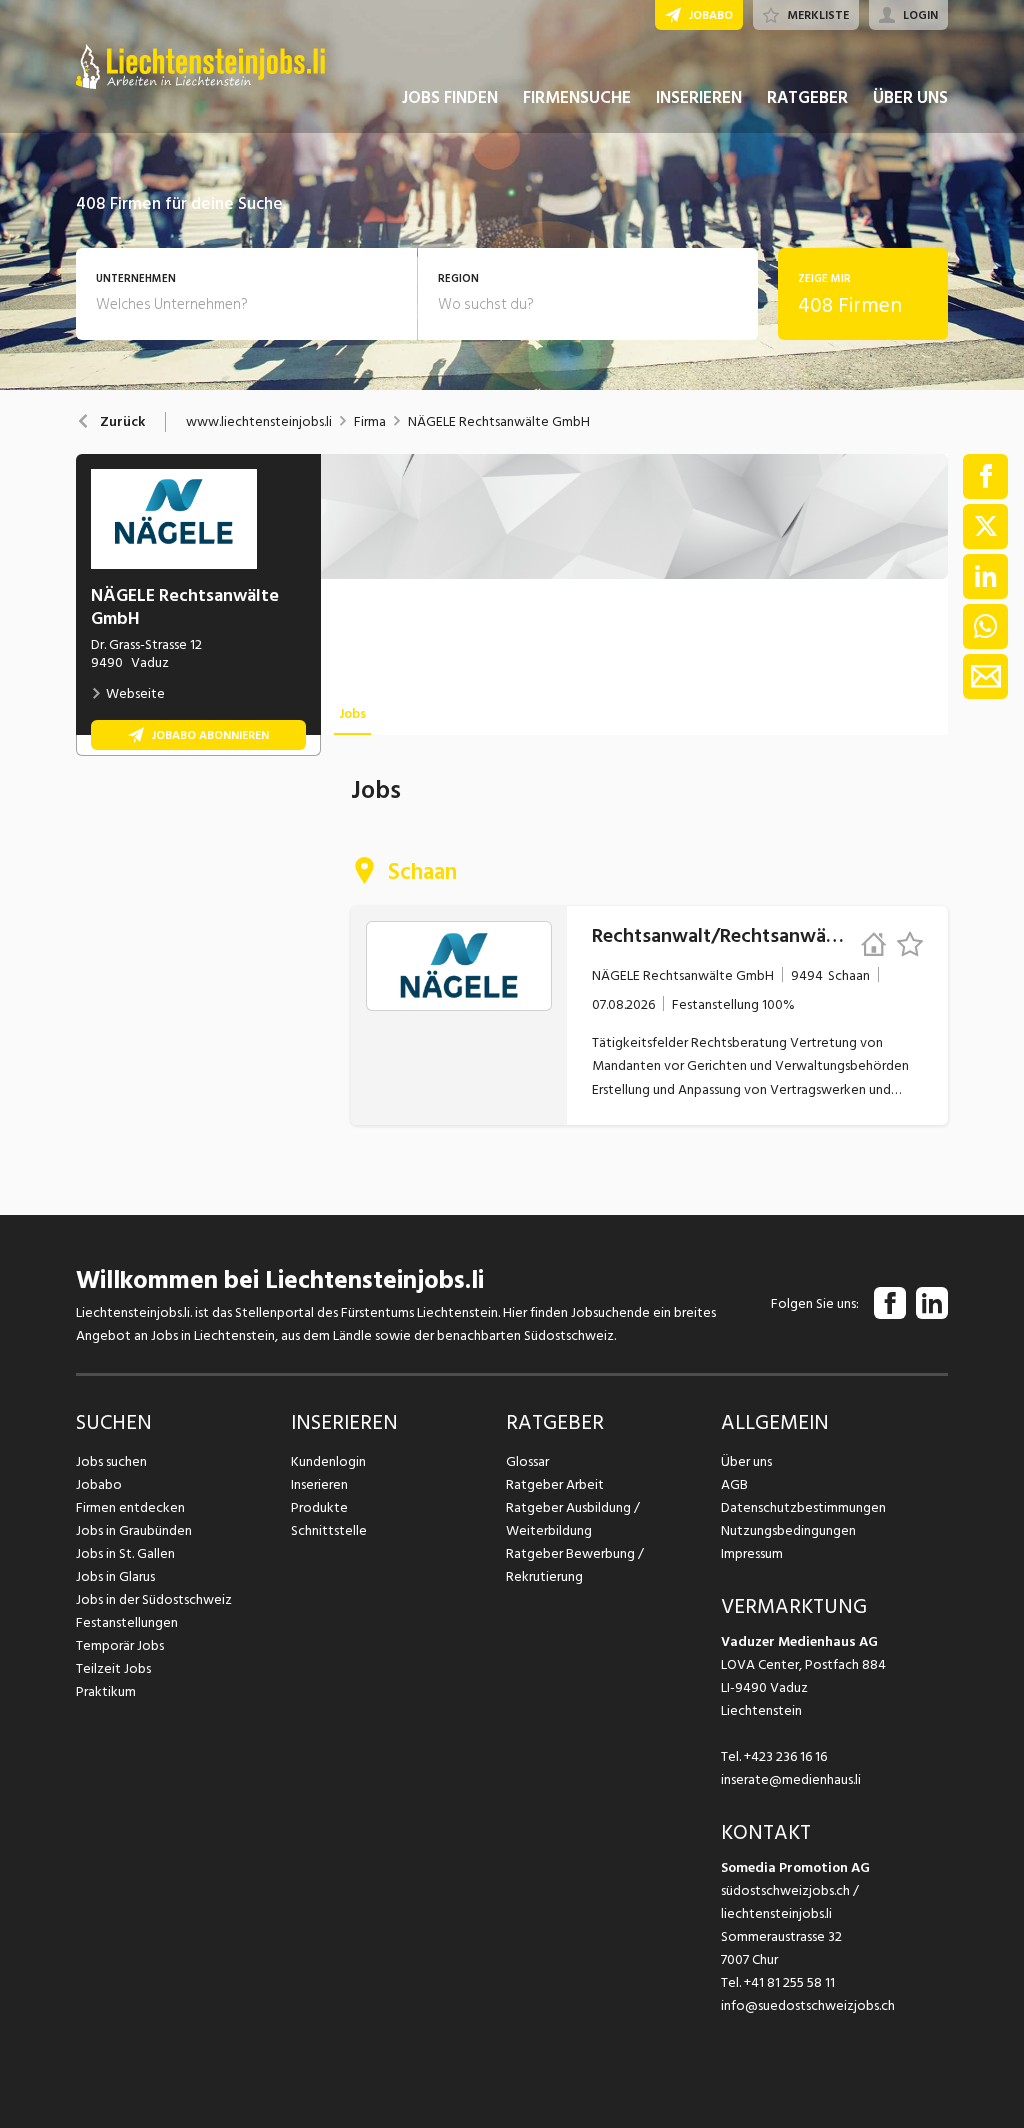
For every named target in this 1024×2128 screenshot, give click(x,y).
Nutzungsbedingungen (788, 1530)
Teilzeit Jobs (113, 1668)
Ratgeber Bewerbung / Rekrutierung (575, 1565)
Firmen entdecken (130, 1507)
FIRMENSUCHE (577, 98)
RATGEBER (807, 98)
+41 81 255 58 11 (789, 1982)
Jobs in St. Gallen (125, 1553)
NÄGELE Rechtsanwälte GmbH (499, 422)
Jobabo (99, 1484)
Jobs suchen (111, 1461)
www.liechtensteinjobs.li (259, 422)
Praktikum (106, 1691)
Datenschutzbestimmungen (803, 1507)
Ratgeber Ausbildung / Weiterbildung (573, 1519)
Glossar (527, 1461)
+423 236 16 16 (785, 1756)
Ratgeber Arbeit (555, 1484)
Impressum (752, 1553)
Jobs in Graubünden (134, 1530)
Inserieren (319, 1484)
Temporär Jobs (120, 1645)
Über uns (746, 1461)
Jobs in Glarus (115, 1576)
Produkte (319, 1507)
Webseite (135, 693)
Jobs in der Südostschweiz (154, 1599)
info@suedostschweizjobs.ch (808, 2005)
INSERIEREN (699, 98)
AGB (734, 1484)
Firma (370, 422)
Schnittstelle (329, 1530)
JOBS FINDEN (450, 98)
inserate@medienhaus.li (791, 1779)
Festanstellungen (127, 1622)
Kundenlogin (328, 1461)
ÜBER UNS (910, 98)
